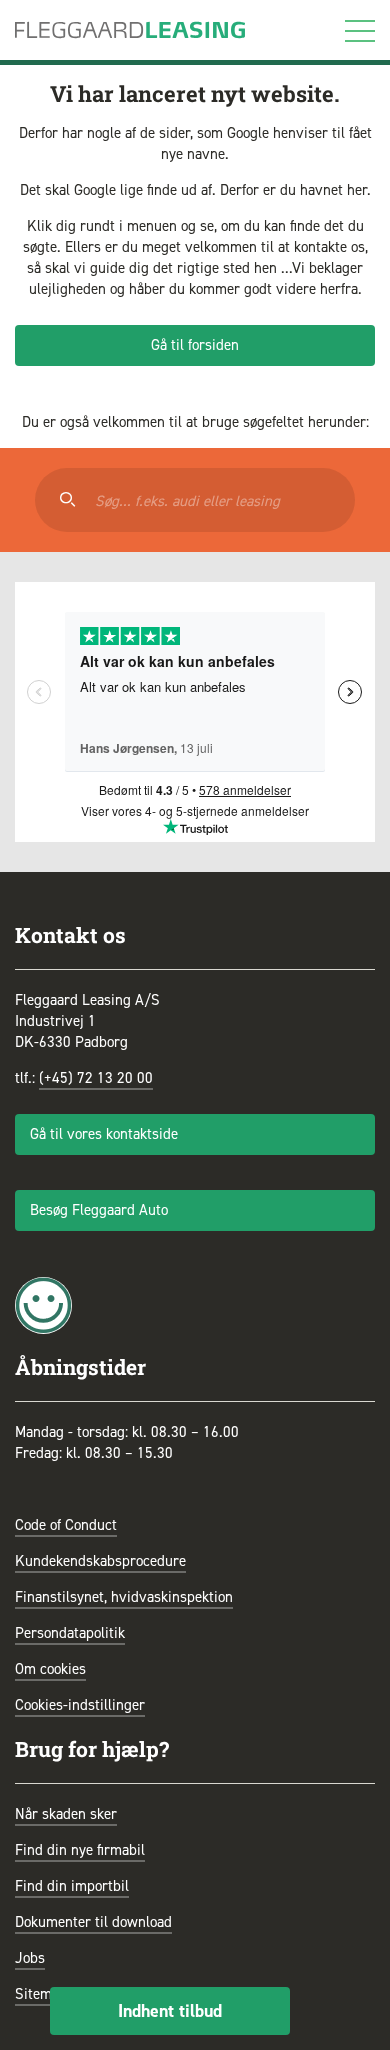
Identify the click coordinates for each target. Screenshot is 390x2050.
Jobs (30, 1958)
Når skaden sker (66, 1814)
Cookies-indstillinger (80, 1705)
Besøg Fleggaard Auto (99, 1210)
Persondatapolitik (70, 1633)
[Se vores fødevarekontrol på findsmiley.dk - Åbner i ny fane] (43, 1304)
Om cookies (50, 1669)
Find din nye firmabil (80, 1850)
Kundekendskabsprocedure (100, 1561)
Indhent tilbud (170, 2011)
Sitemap (41, 1994)
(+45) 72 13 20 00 (96, 1078)
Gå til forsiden (195, 345)
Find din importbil (72, 1886)
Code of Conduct (66, 1525)
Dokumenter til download (93, 1922)
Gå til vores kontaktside (104, 1134)
